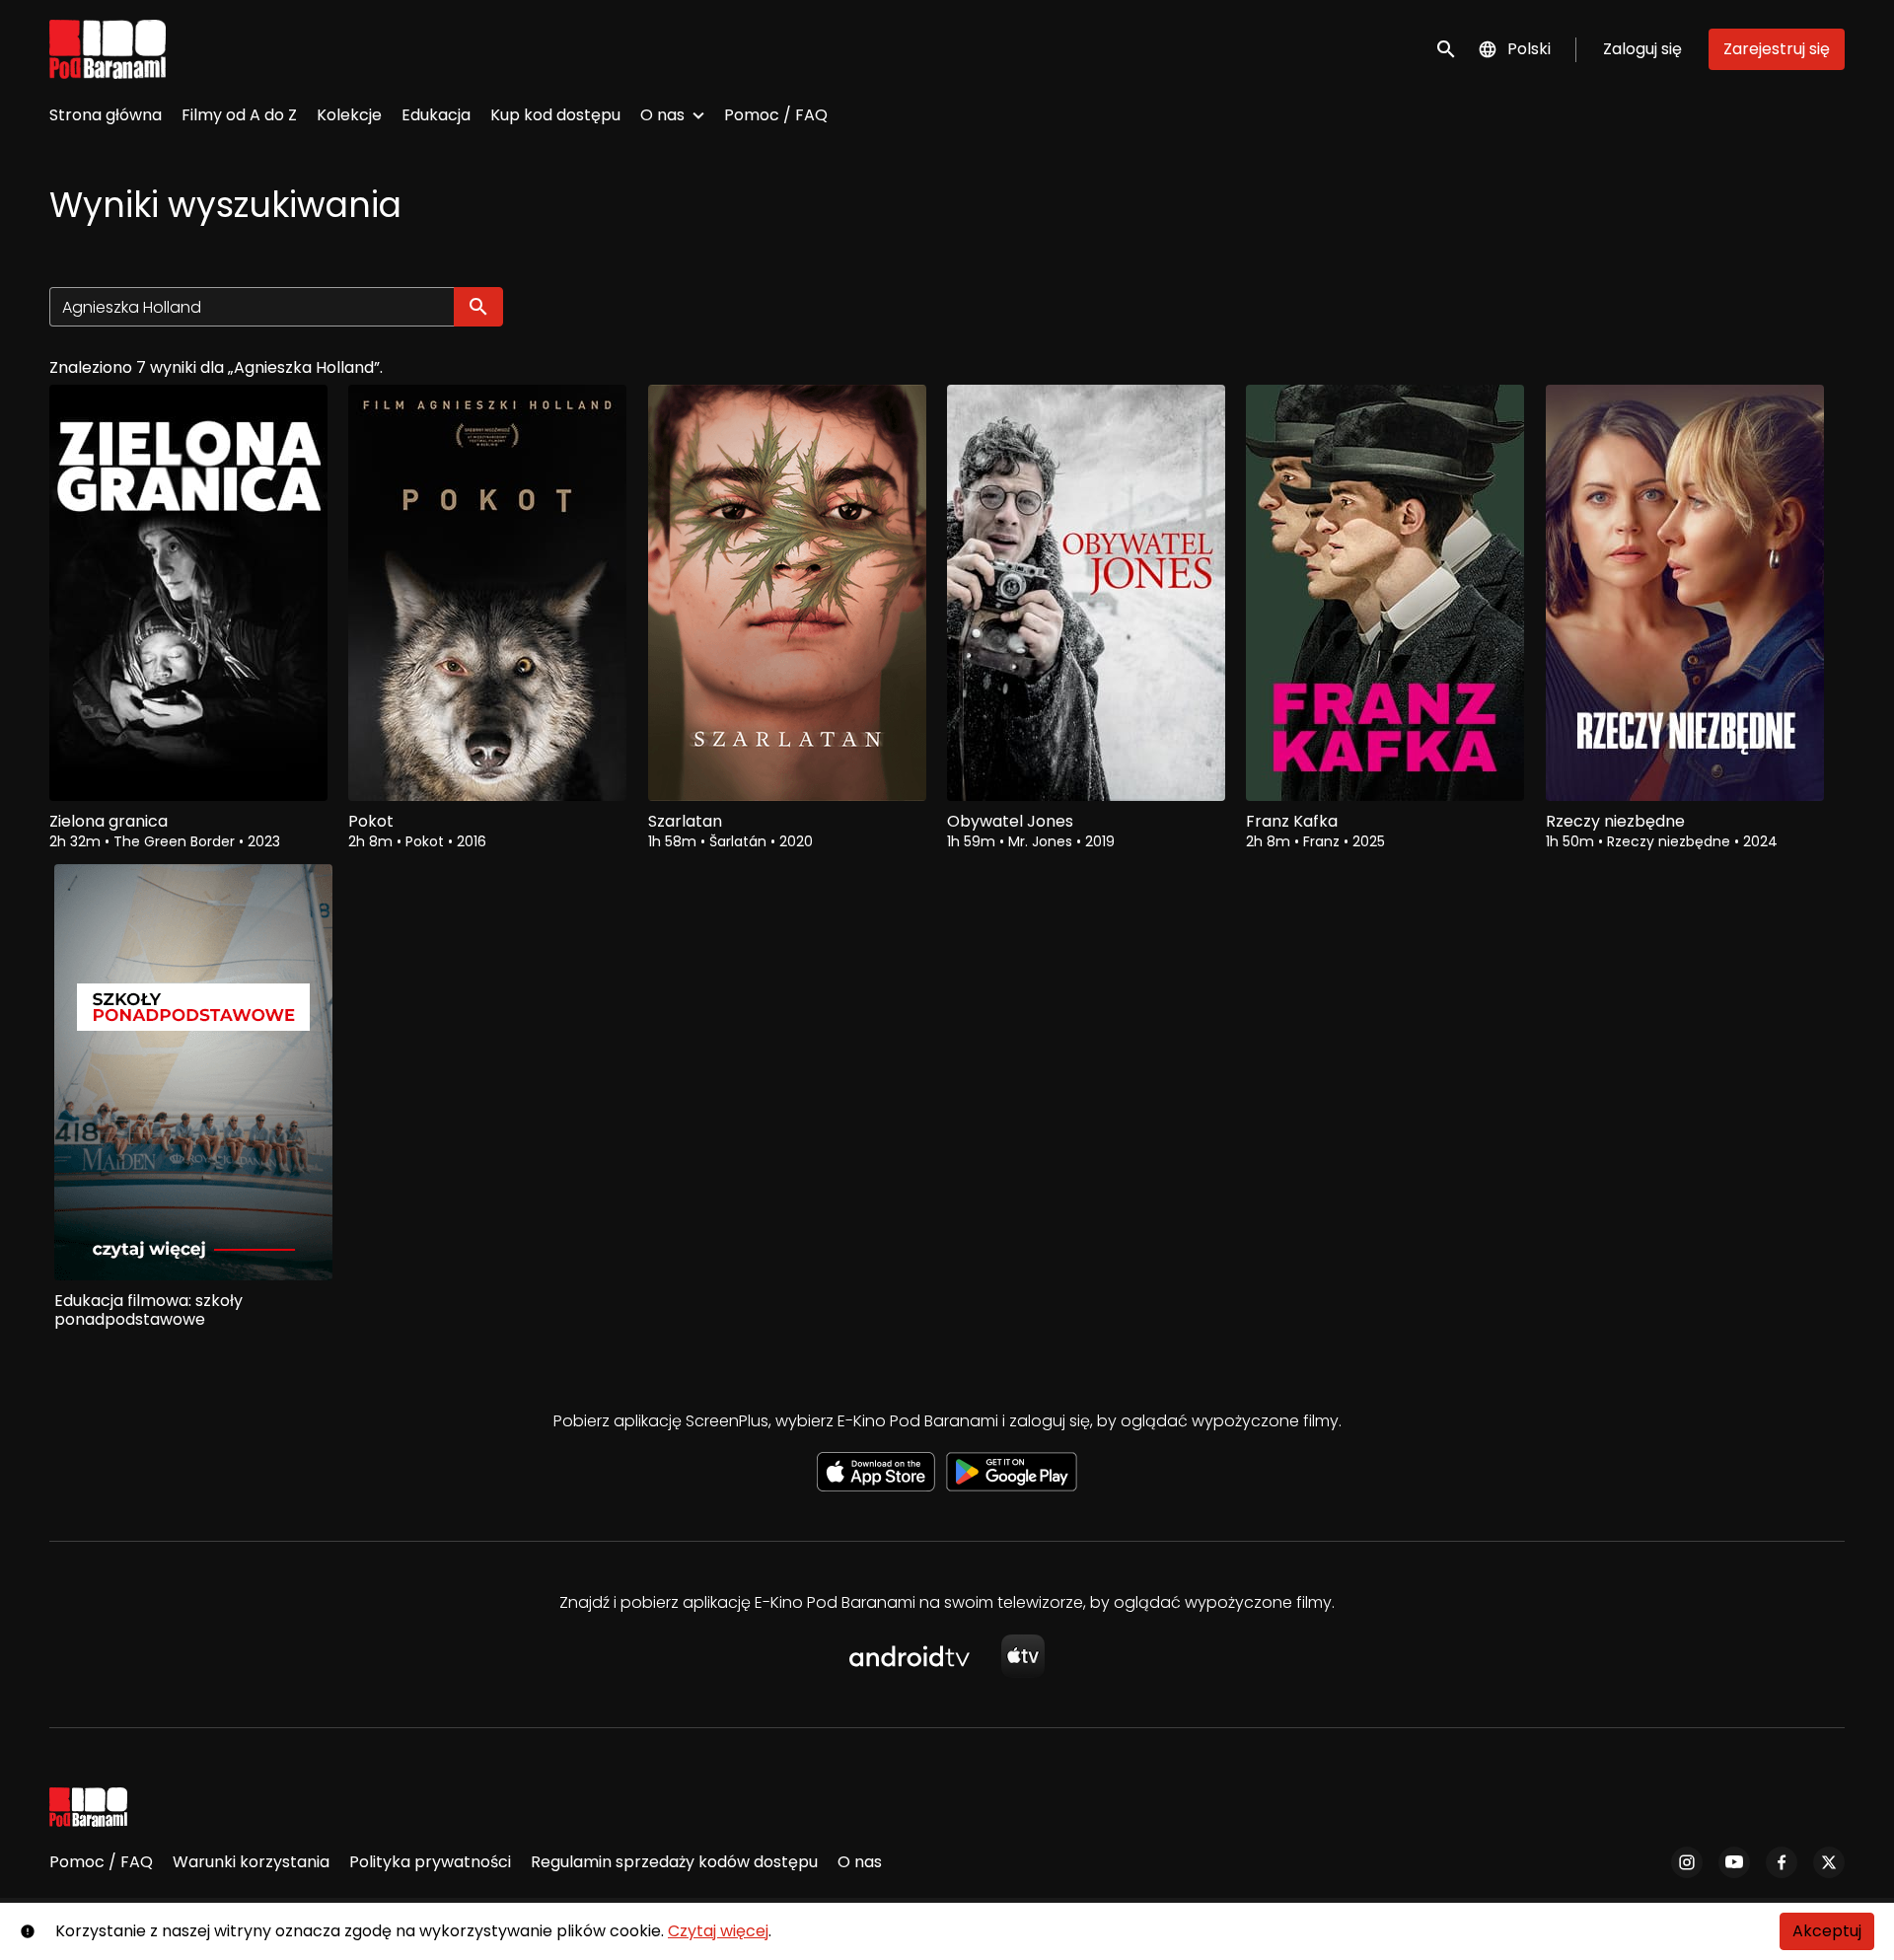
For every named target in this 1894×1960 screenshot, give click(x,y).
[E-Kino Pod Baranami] (88, 1807)
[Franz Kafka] (1385, 593)
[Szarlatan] (787, 593)
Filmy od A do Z (239, 115)
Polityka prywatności (430, 1862)
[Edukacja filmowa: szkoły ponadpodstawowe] (193, 1072)
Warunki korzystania (251, 1862)
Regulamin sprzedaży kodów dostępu (674, 1862)
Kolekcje (349, 115)
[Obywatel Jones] (1086, 593)
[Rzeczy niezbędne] (1685, 593)
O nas (662, 115)
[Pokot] (487, 593)
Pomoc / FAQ (776, 115)
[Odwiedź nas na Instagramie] (1687, 1862)
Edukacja (436, 115)
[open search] (1447, 49)
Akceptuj (1827, 1931)
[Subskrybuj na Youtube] (1734, 1862)
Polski (1529, 49)
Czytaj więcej (718, 1931)
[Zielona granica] (188, 593)
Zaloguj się (1642, 49)
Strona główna (106, 115)
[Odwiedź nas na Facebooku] (1782, 1862)
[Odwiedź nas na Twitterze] (1829, 1862)
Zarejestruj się (1777, 49)
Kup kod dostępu (555, 115)
